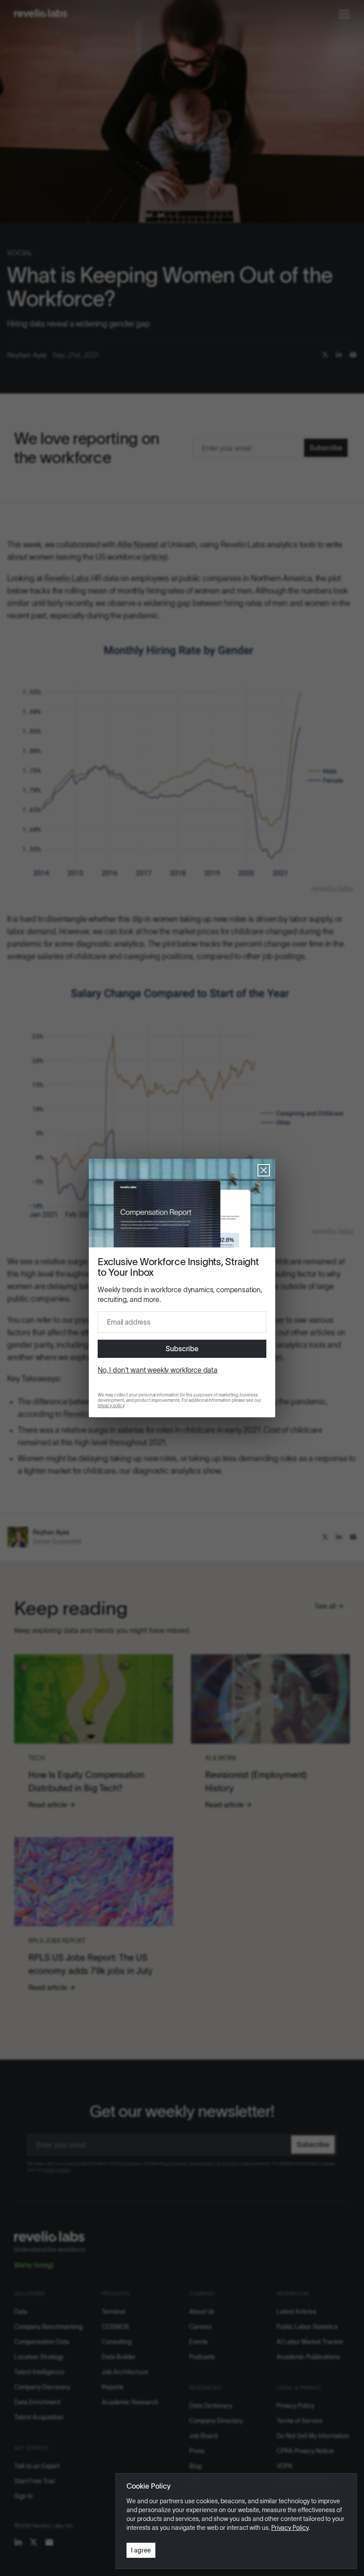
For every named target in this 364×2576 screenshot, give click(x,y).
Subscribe (182, 1349)
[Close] (264, 1170)
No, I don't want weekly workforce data (158, 1370)
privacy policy (111, 1406)
